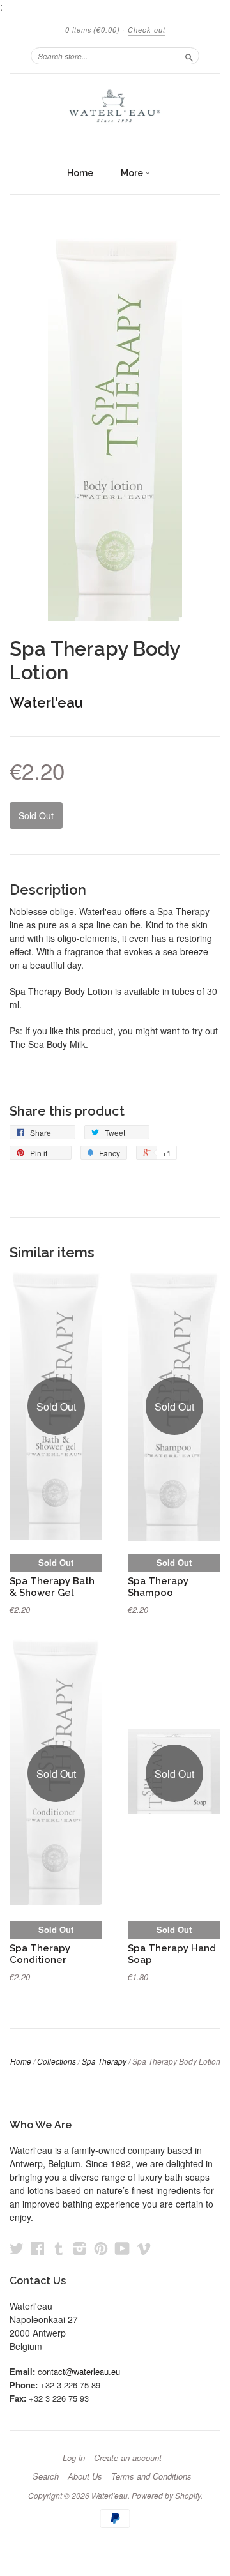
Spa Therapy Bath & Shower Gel (52, 1587)
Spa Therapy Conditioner (40, 1954)
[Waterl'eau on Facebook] (38, 2248)
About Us (85, 2476)
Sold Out (56, 1562)
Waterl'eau (46, 702)
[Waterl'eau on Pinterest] (101, 2248)
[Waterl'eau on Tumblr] (59, 2248)
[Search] (189, 56)
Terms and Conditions (151, 2476)
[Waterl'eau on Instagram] (80, 2248)
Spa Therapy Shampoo (158, 1587)
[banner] (115, 111)
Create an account (128, 2458)
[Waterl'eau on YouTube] (122, 2248)
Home (80, 173)
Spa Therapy (104, 2061)
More (133, 173)
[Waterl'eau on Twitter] (17, 2248)
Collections (57, 2061)
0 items (93, 30)
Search (46, 2476)
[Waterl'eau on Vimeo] (144, 2248)
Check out (147, 30)
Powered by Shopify (166, 2495)
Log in (74, 2458)
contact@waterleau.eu (79, 2371)
